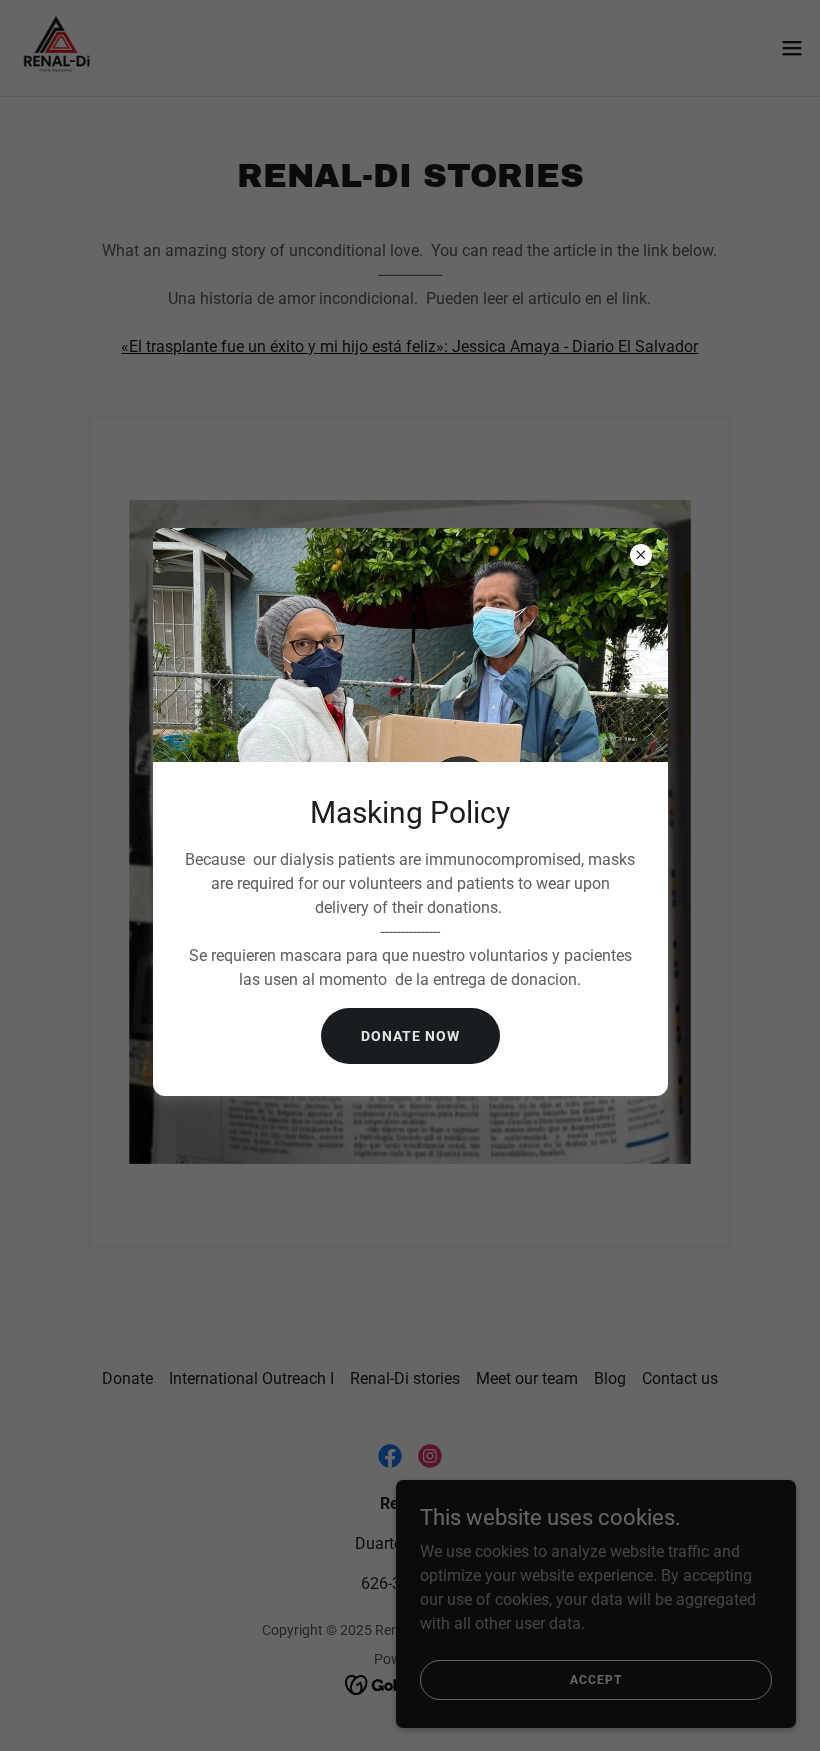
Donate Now (410, 1036)
